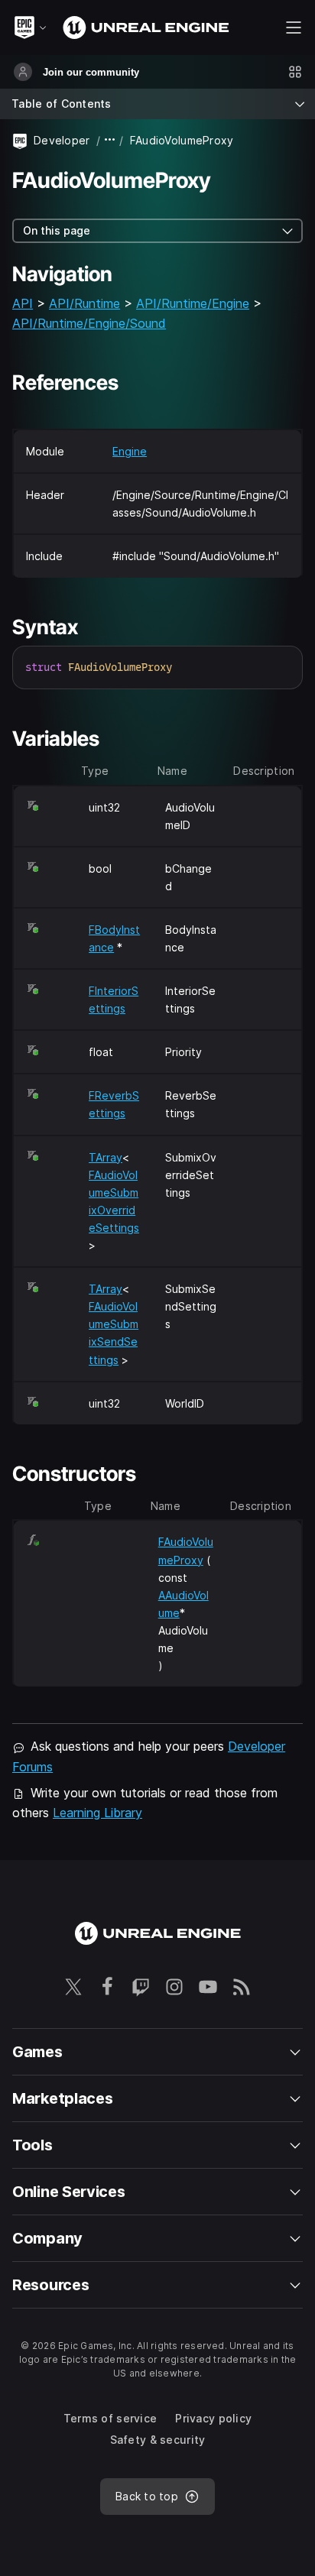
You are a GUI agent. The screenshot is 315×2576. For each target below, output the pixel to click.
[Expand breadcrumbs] (110, 140)
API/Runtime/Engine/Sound (89, 323)
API (23, 303)
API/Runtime (84, 303)
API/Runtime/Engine (193, 303)
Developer (62, 140)
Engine (130, 451)
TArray (106, 1157)
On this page (57, 230)
